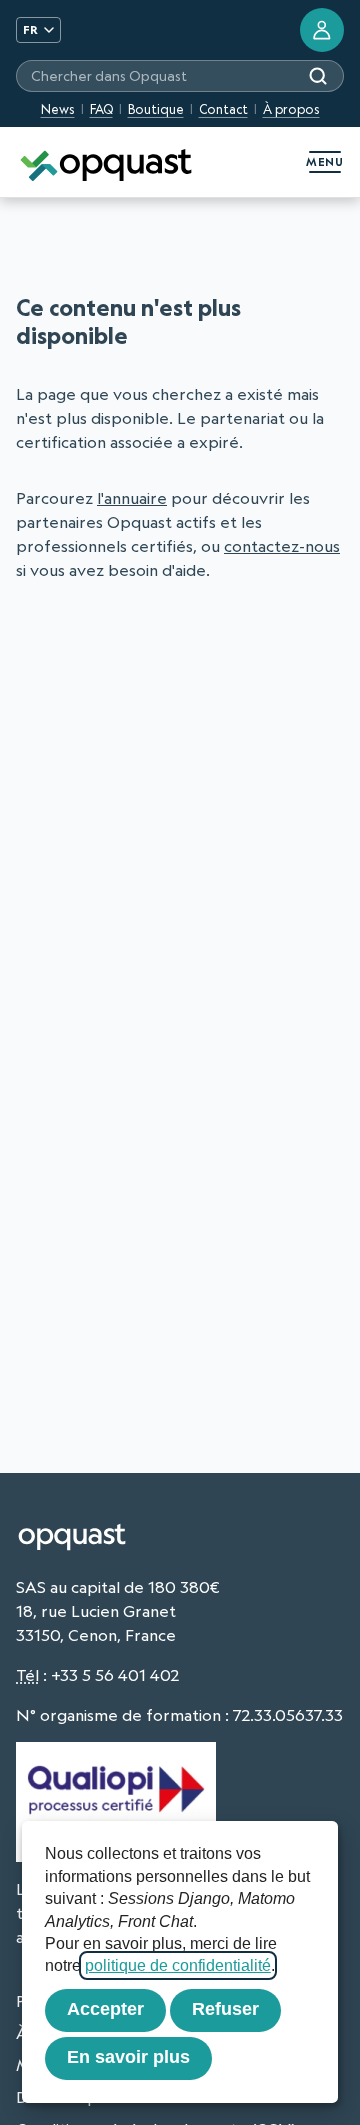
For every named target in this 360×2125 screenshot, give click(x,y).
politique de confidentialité (178, 1965)
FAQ (101, 109)
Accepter (105, 2009)
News (58, 109)
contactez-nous (282, 546)
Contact (223, 109)
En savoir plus (128, 2057)
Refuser (225, 2009)
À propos (291, 109)
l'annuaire (132, 498)
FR (30, 29)
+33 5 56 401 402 (115, 1675)
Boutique (156, 109)
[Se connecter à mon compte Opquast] (322, 30)
